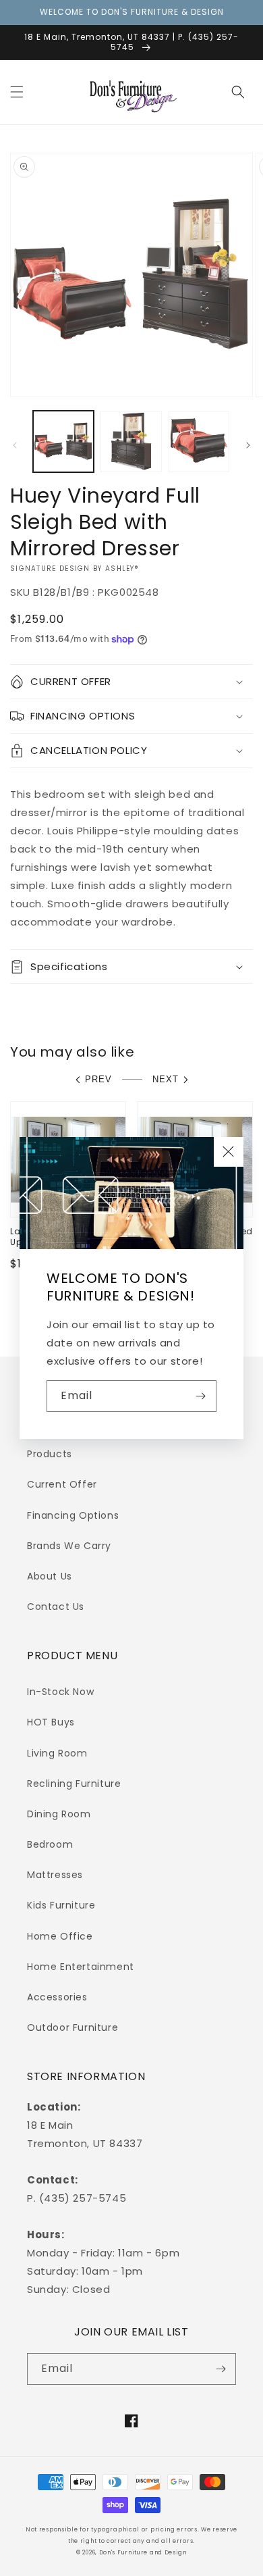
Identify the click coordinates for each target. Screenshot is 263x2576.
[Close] (229, 1152)
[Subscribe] (201, 1396)
